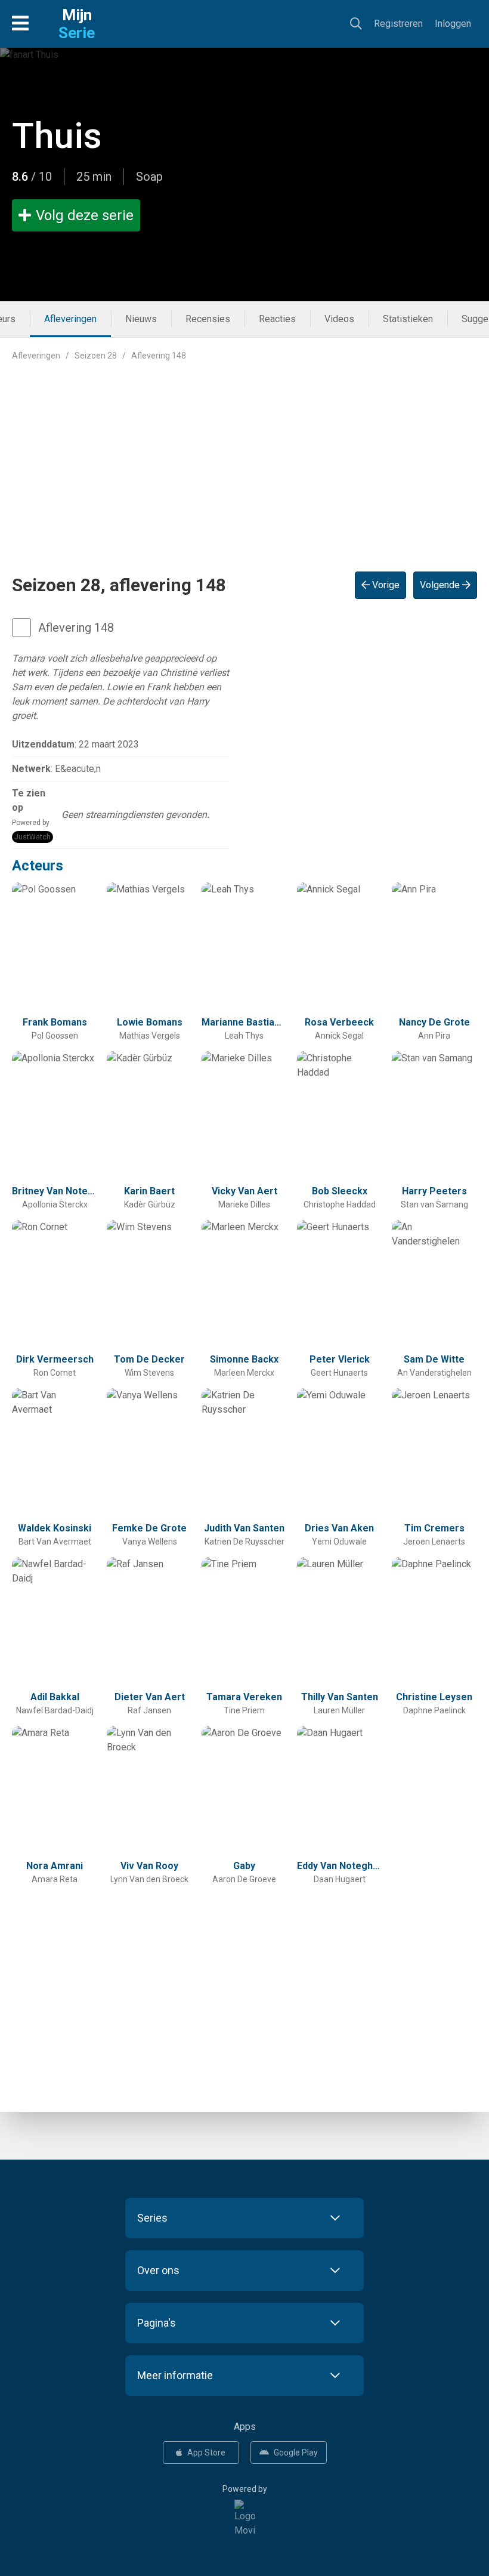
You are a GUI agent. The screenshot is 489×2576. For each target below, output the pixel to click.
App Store (206, 2453)
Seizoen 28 (96, 356)
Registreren (398, 24)
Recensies (208, 319)
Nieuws (141, 319)
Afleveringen (70, 319)
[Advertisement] (244, 457)
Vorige (385, 585)
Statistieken (408, 319)
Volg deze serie (85, 215)
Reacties (277, 319)
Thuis (57, 136)
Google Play (296, 2453)
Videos (339, 319)
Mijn (77, 24)
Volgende (441, 585)
